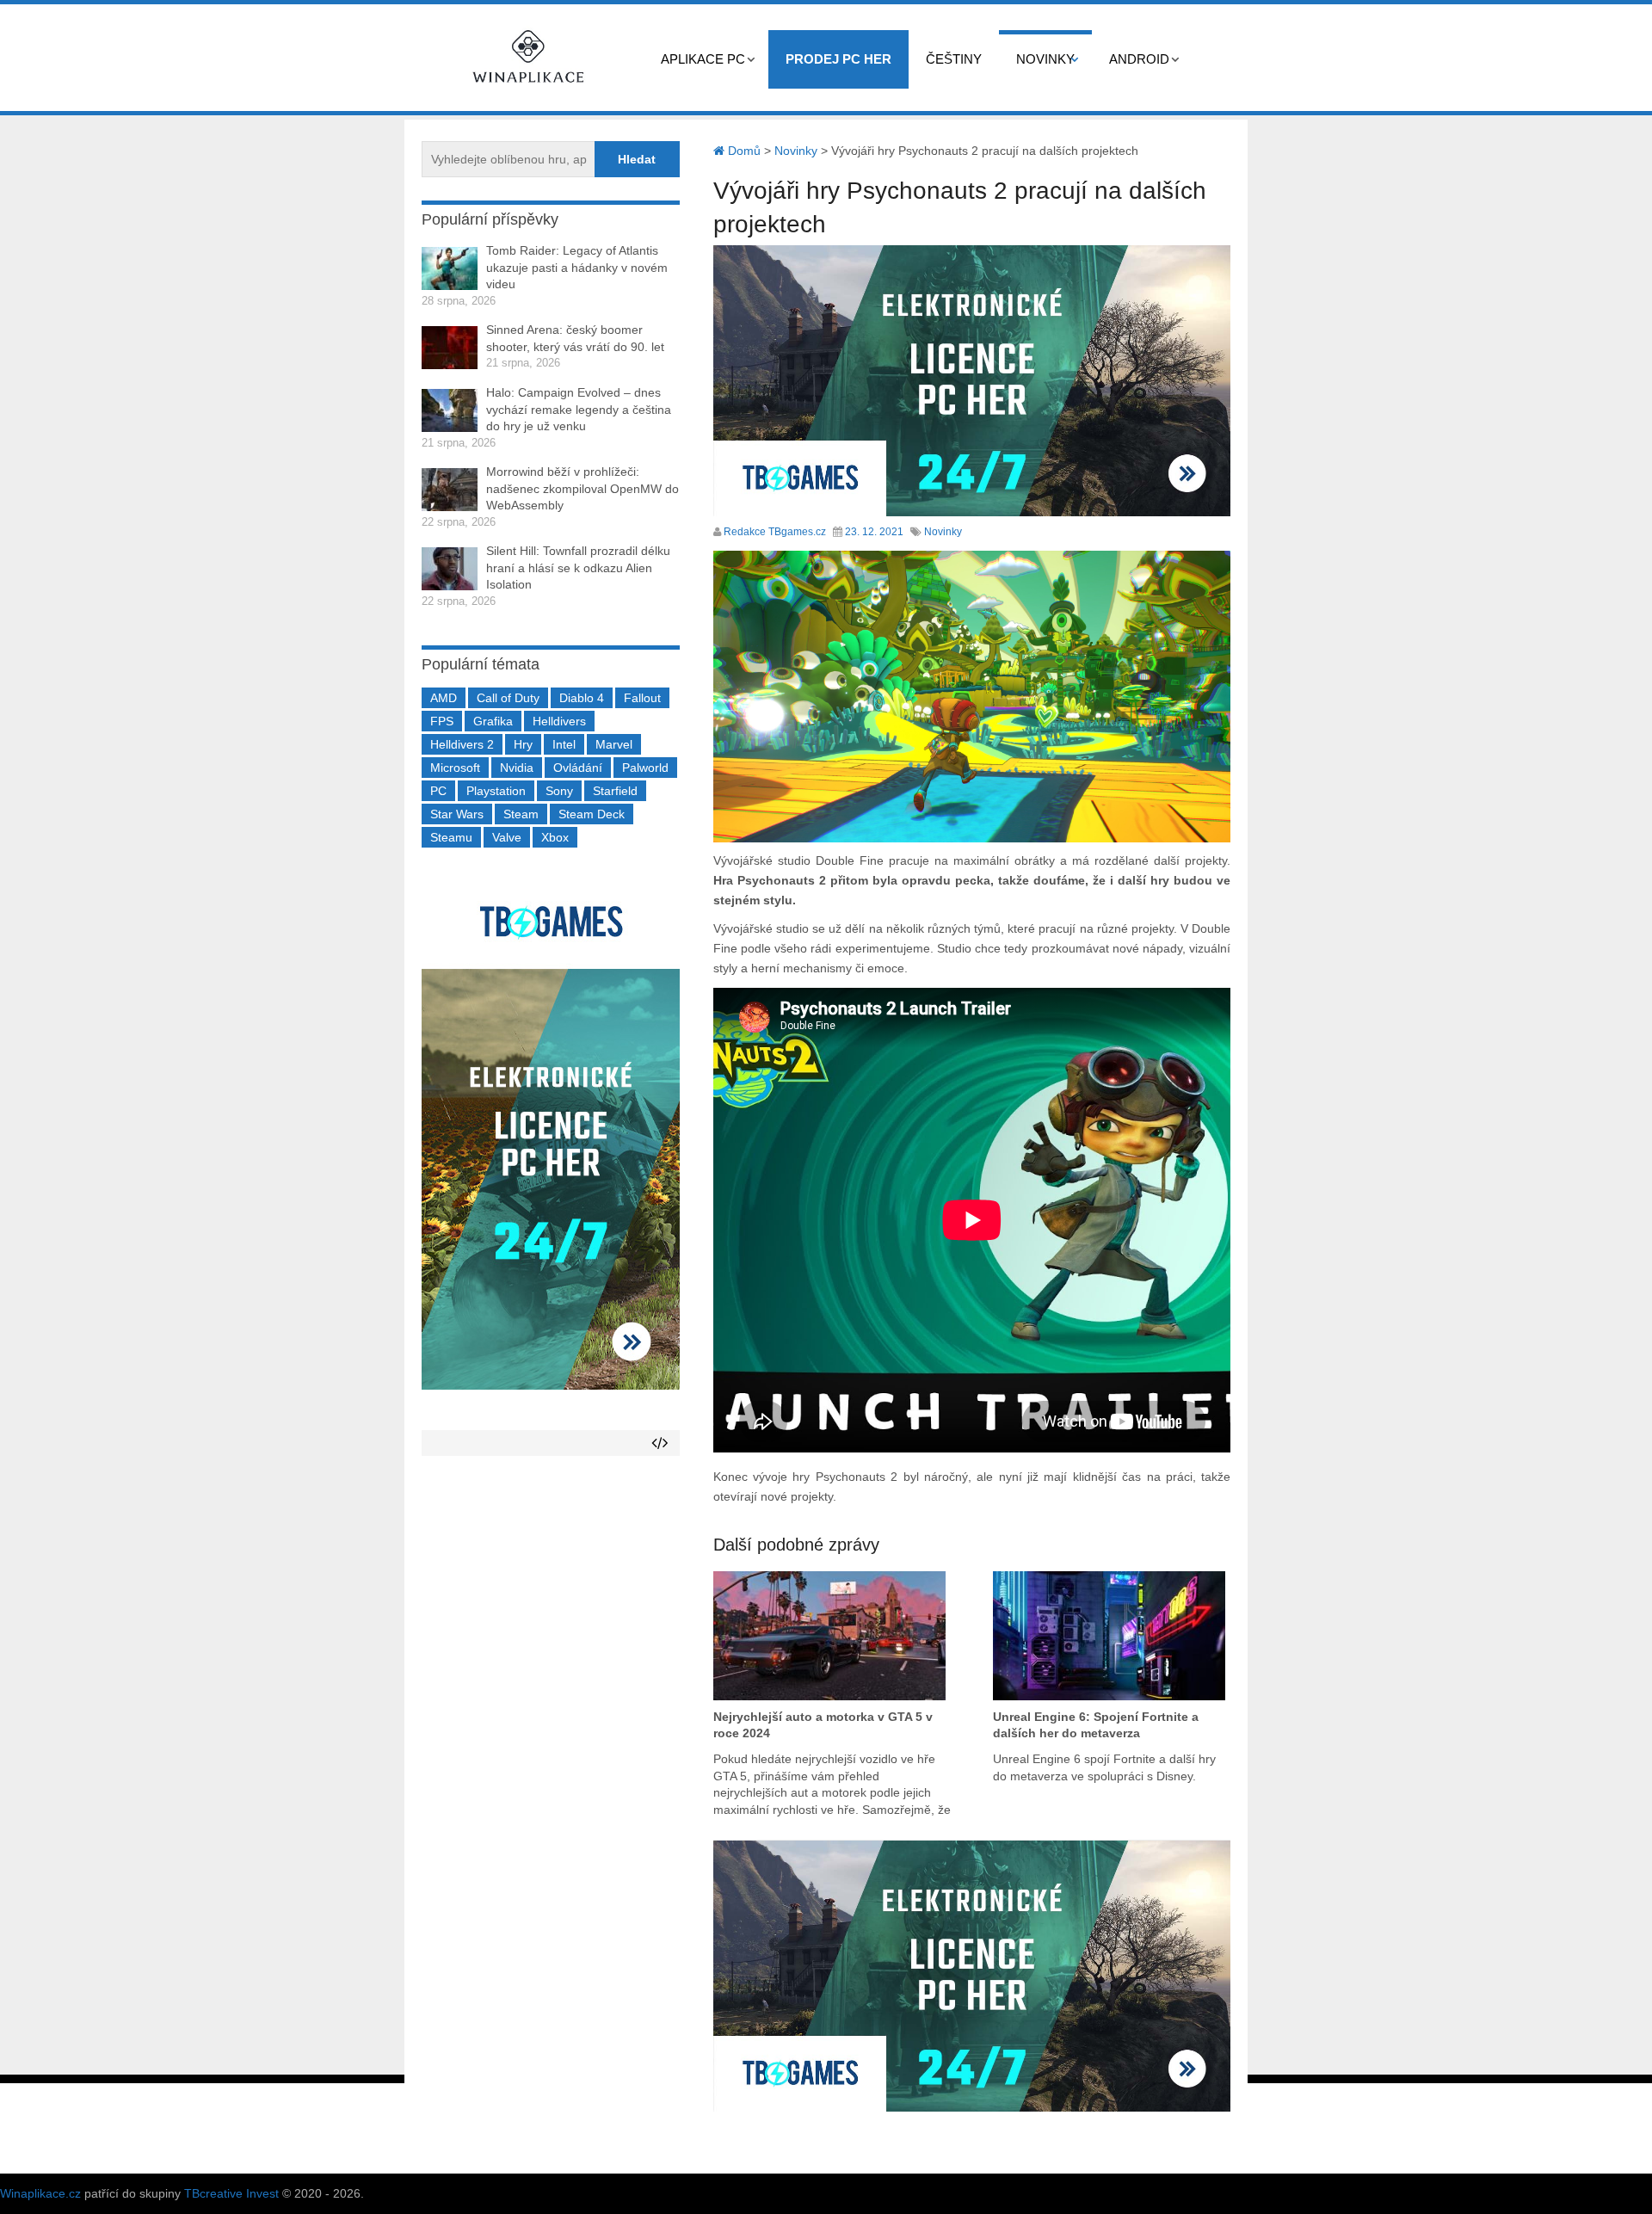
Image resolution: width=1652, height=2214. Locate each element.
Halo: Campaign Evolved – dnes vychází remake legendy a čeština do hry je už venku (579, 409)
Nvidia (517, 768)
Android (1139, 59)
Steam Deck (592, 814)
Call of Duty (508, 698)
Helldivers (559, 721)
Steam (521, 814)
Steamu (451, 837)
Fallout (642, 698)
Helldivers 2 (462, 744)
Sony (559, 791)
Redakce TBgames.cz (775, 532)
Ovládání (578, 768)
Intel (564, 744)
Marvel (614, 744)
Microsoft (455, 768)
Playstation (496, 791)
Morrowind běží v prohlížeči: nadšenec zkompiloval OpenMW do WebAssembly (583, 488)
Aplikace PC (703, 59)
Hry (523, 744)
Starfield (615, 791)
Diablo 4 (582, 698)
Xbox (555, 837)
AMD (444, 698)
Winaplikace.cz (40, 2193)
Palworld (645, 768)
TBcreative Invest (231, 2193)
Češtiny (954, 59)
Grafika (493, 721)
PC (438, 791)
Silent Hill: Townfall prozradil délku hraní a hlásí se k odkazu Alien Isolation (578, 567)
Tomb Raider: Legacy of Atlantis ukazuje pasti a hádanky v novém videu (577, 267)
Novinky (1045, 59)
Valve (507, 837)
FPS (442, 721)
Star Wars (457, 814)
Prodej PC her (838, 59)
